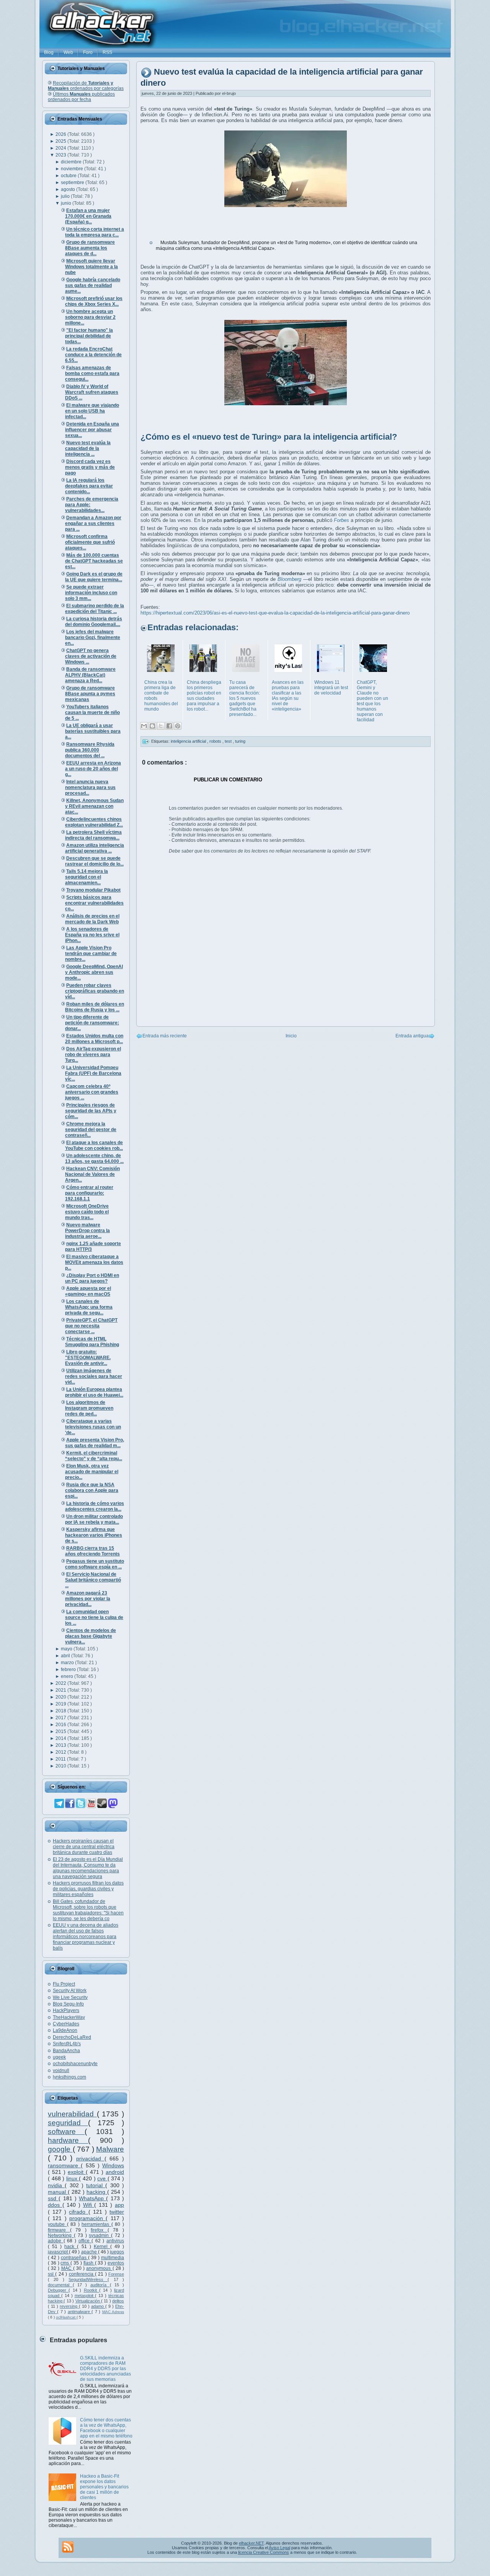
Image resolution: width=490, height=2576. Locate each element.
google (60, 2149)
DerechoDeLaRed (72, 2037)
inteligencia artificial (189, 741)
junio (67, 203)
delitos (118, 2301)
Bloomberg (289, 579)
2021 (61, 1690)
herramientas (96, 2224)
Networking (61, 2235)
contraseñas (74, 2258)
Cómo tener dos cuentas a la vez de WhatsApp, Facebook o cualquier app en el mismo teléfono (106, 2428)
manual (58, 2192)
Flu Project (64, 1984)
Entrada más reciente (165, 1036)
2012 (61, 1752)
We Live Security (70, 1997)
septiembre (73, 183)
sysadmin (100, 2235)
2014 (61, 1738)
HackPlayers (66, 2010)
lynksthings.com (69, 2077)
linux (73, 2178)
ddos (55, 2205)
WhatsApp (92, 2198)
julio (66, 196)
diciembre (72, 162)
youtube (57, 2224)
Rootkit (91, 2290)
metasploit (85, 2296)
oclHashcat (66, 2317)
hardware (68, 2140)
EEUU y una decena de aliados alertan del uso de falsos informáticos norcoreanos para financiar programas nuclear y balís (86, 1937)
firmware (59, 2230)
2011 (61, 1759)
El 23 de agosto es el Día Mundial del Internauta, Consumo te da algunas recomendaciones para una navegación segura (88, 1868)
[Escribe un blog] (152, 726)
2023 (61, 155)
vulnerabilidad (72, 2114)
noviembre (73, 169)
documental (60, 2285)
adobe (56, 2241)
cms (65, 2263)
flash (89, 2263)
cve (102, 2178)
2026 (61, 134)
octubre (69, 176)
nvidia (56, 2185)
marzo (68, 1663)
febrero (69, 1670)
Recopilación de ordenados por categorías (86, 86)
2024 (61, 148)
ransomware (64, 2165)
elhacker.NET (251, 2543)
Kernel (102, 2247)
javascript (58, 2252)
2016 (61, 1725)
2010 (61, 1766)
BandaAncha (66, 2051)
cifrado (78, 2212)
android (115, 2172)
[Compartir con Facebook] (169, 726)
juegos (117, 2252)
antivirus (115, 2241)
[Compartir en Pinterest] (178, 726)
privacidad (90, 2159)
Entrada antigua (412, 1036)
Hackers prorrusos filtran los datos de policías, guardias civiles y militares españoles (88, 1889)
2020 (61, 1697)
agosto (69, 189)
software (66, 2132)
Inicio (291, 1036)
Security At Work (70, 1991)
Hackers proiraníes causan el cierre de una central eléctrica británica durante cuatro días (84, 1847)
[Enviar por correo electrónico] (144, 726)
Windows (113, 2165)
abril (66, 1656)
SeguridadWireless (88, 2279)
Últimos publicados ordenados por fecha (81, 97)
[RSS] (68, 2547)
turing (240, 741)
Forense (116, 2274)
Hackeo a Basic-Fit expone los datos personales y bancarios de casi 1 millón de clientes (104, 2487)
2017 (61, 1718)
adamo (98, 2306)
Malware (110, 2149)
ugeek (59, 2057)
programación (87, 2218)
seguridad (68, 2123)
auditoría (100, 2285)
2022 (61, 1683)
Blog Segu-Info (68, 2004)
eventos (116, 2263)
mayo (67, 1649)
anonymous (99, 2268)
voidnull (61, 2071)
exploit (77, 2172)
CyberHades (66, 2024)
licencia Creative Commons (264, 2552)
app (119, 2205)
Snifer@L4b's (67, 2044)
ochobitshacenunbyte (75, 2064)
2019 (61, 1704)
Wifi (89, 2205)
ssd (53, 2198)
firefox (99, 2230)
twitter (117, 2212)
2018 (61, 1711)
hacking (97, 2192)
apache (90, 2252)
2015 (61, 1731)
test (229, 741)
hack (71, 2247)
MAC (67, 2268)
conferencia (82, 2274)
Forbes (341, 520)
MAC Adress (113, 2312)
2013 (61, 1745)
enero (68, 1676)
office (85, 2241)
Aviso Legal (279, 2548)
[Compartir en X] (161, 726)
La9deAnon (65, 2030)
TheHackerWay (69, 2017)
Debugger (58, 2290)
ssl (51, 2274)
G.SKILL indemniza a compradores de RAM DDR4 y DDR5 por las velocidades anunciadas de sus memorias (105, 2369)
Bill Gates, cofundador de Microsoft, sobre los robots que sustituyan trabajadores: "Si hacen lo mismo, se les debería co (88, 1910)
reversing (69, 2306)
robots (216, 741)
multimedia (113, 2258)
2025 (61, 141)
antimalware (80, 2312)
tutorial (96, 2185)
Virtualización (88, 2301)
